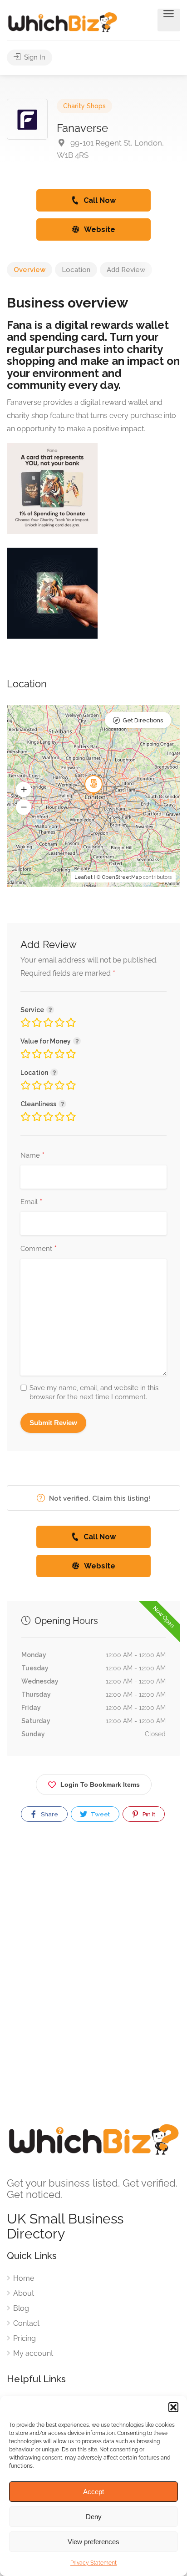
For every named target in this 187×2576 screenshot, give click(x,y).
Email (31, 1202)
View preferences (93, 2542)
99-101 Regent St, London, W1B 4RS (110, 149)
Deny (94, 2517)
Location (76, 270)
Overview (30, 270)
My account (33, 2353)
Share (49, 1814)
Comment (39, 1249)
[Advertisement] (93, 1964)
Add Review (126, 270)
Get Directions (143, 720)
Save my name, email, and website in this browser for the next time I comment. (94, 1392)
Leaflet (84, 877)
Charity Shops (84, 106)
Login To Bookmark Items (100, 1785)
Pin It (148, 1814)
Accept (93, 2492)
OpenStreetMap (122, 877)
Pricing (25, 2338)
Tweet (100, 1814)
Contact (26, 2323)
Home (24, 2278)
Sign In (34, 57)
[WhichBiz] (62, 22)
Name (32, 1156)
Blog (21, 2308)
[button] (173, 2407)
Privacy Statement (93, 2563)
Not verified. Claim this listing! (99, 1498)
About (24, 2293)
